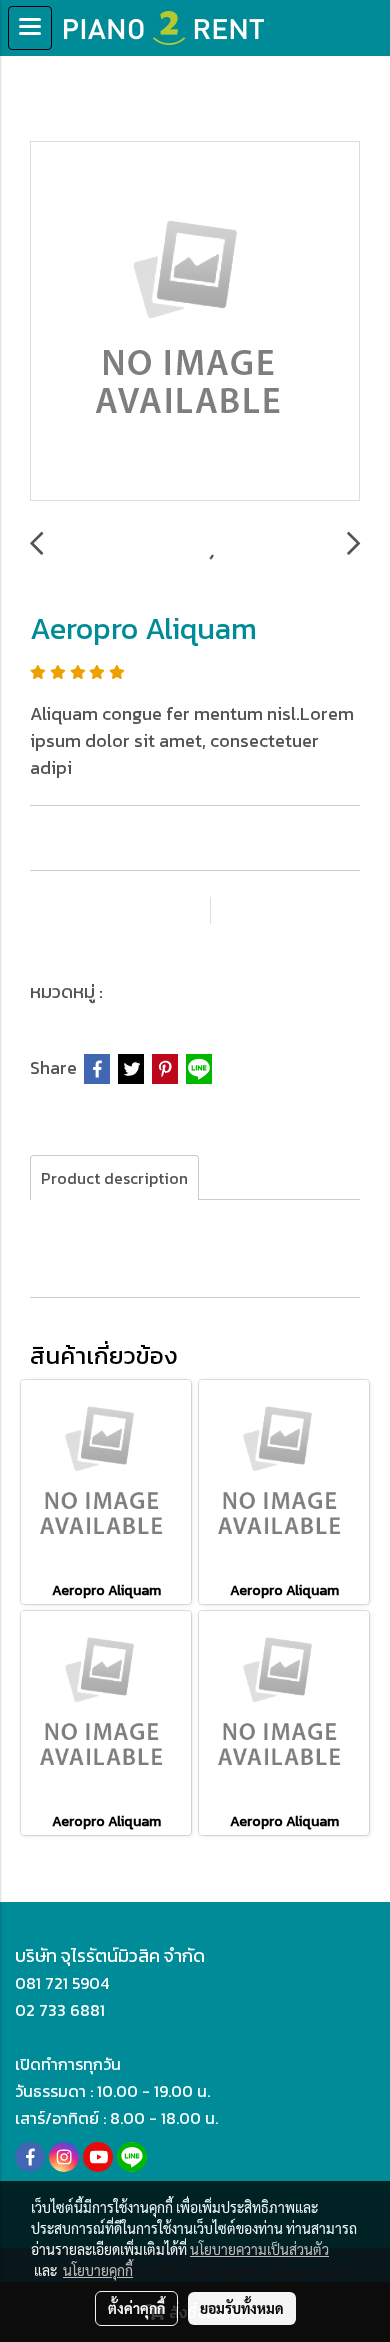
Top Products (166, 991)
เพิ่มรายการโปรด (120, 910)
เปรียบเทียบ (296, 910)
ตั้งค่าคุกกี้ (136, 2308)
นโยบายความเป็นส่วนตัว (259, 2249)
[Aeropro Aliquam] (195, 322)
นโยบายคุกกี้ (98, 2270)
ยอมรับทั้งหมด (242, 2308)
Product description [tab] (114, 1178)
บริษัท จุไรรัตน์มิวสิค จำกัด (110, 1955)
